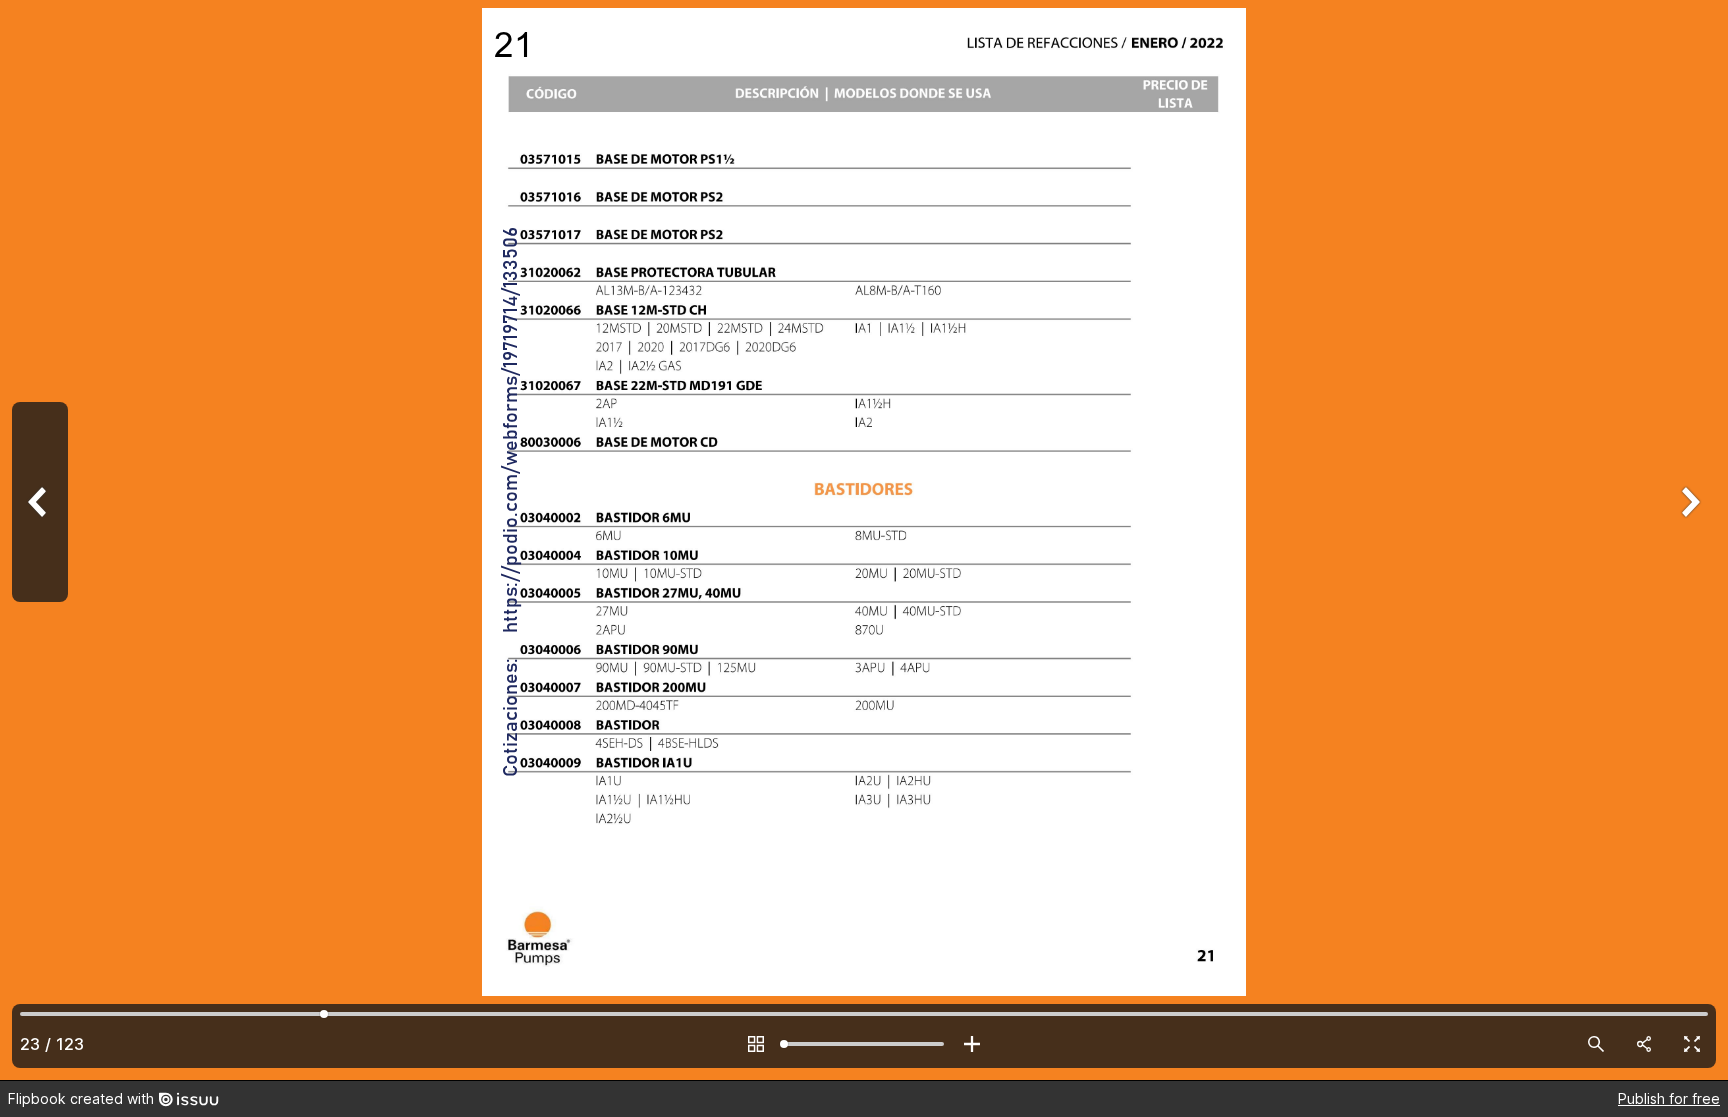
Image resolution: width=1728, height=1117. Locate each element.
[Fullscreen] (1692, 1044)
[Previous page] (40, 540)
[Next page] (1688, 540)
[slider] (864, 1044)
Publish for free (1669, 1098)
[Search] (1596, 1044)
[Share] (1644, 1044)
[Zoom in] (972, 1044)
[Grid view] (756, 1044)
